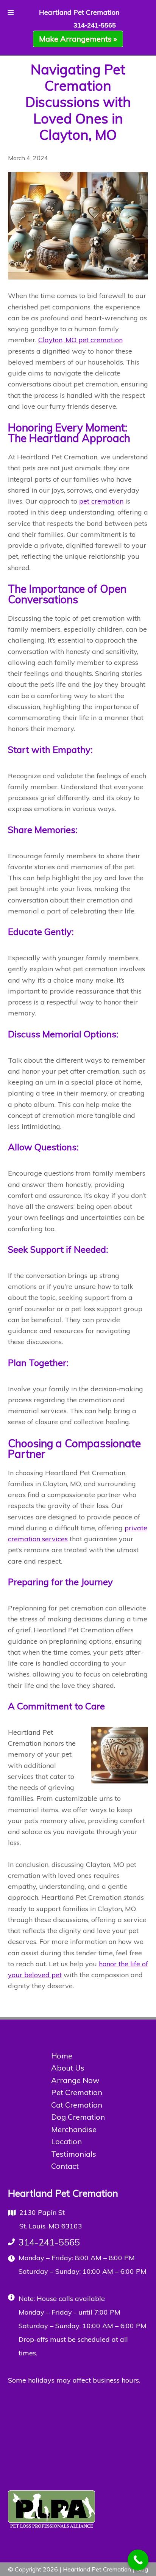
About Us (68, 2068)
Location (66, 2141)
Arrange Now (75, 2080)
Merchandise (74, 2129)
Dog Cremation (78, 2117)
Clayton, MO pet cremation (80, 340)
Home (62, 2056)
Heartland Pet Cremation (79, 12)
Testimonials (74, 2154)
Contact (65, 2166)
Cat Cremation (77, 2105)
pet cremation (101, 501)
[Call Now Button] (138, 2560)
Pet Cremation (77, 2092)
